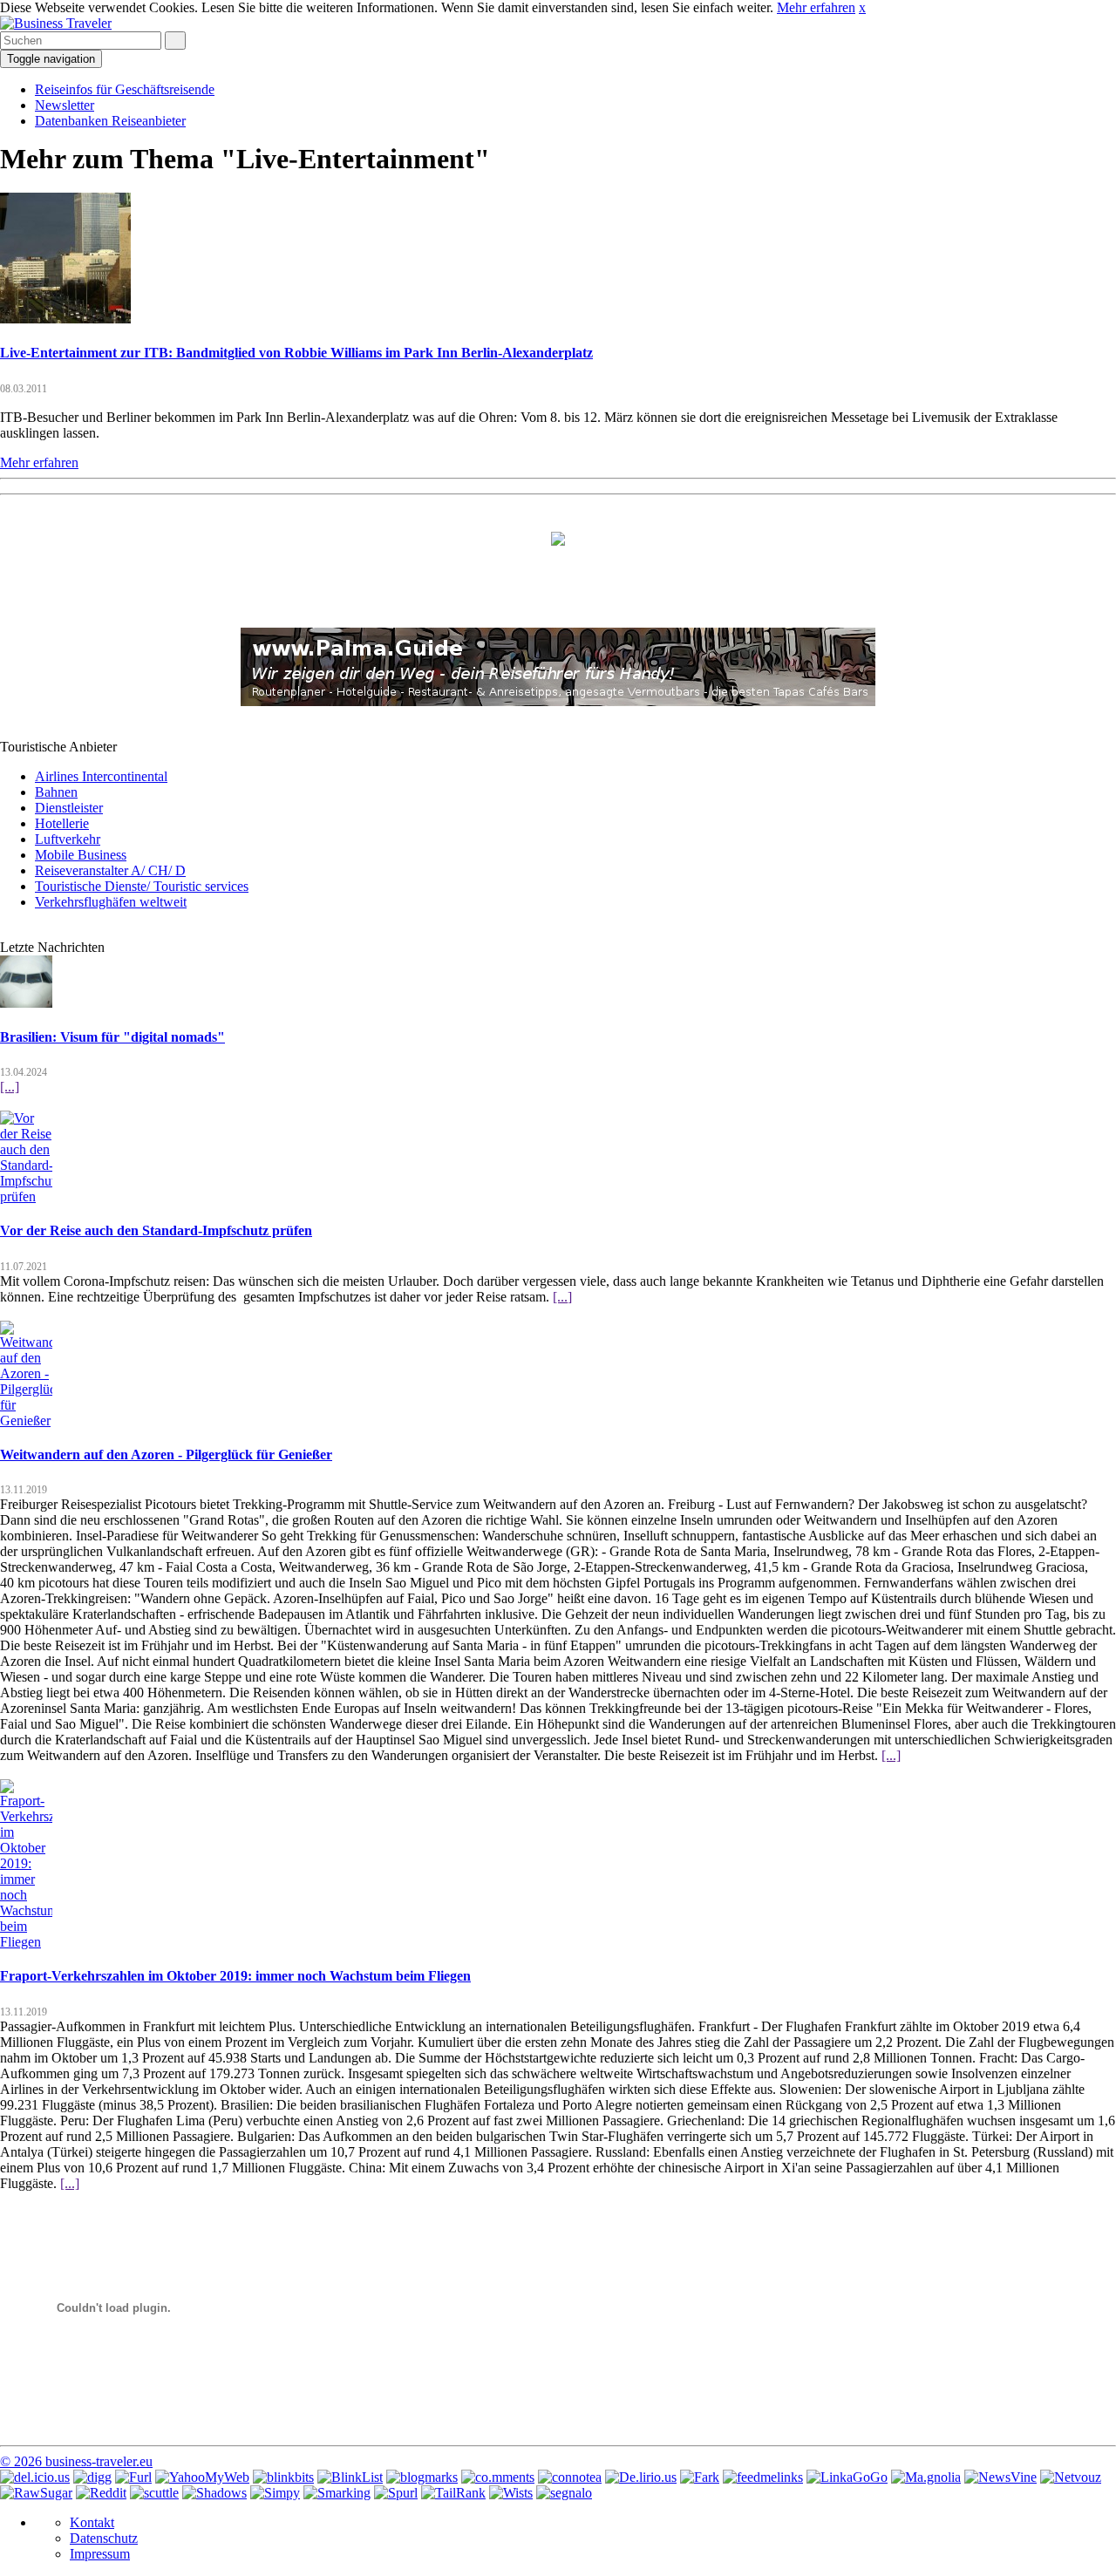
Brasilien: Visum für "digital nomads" (112, 1037)
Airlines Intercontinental (101, 776)
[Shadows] (214, 2493)
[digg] (92, 2477)
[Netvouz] (1071, 2477)
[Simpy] (275, 2493)
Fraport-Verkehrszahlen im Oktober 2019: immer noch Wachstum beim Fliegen (235, 1976)
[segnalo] (564, 2493)
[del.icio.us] (35, 2477)
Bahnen (56, 792)
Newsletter (65, 105)
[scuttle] (154, 2493)
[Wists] (511, 2493)
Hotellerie (62, 823)
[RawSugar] (36, 2493)
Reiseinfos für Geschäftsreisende (125, 89)
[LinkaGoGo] (847, 2477)
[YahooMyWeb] (202, 2477)
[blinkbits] (283, 2477)
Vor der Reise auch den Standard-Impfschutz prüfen (156, 1230)
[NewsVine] (1000, 2477)
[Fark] (700, 2477)
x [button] (862, 7)
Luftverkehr (68, 839)
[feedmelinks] (763, 2477)
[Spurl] (396, 2493)
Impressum (100, 2554)
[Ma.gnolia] (926, 2477)
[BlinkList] (350, 2477)
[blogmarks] (422, 2477)
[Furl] (133, 2477)
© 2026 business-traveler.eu (76, 2461)
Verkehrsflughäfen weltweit (111, 902)
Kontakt (92, 2522)
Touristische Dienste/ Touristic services (142, 886)
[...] (10, 1087)
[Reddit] (101, 2493)
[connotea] (570, 2477)
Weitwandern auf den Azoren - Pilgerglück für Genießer (166, 1455)
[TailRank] (453, 2493)
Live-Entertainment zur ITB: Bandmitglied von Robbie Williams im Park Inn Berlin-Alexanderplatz (296, 353)
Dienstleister (69, 808)
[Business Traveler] (56, 23)
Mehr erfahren (816, 7)
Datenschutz (104, 2538)
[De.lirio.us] (641, 2477)
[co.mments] (498, 2477)
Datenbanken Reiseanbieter (110, 121)
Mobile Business (81, 855)
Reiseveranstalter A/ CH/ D (110, 870)
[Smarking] (337, 2493)
